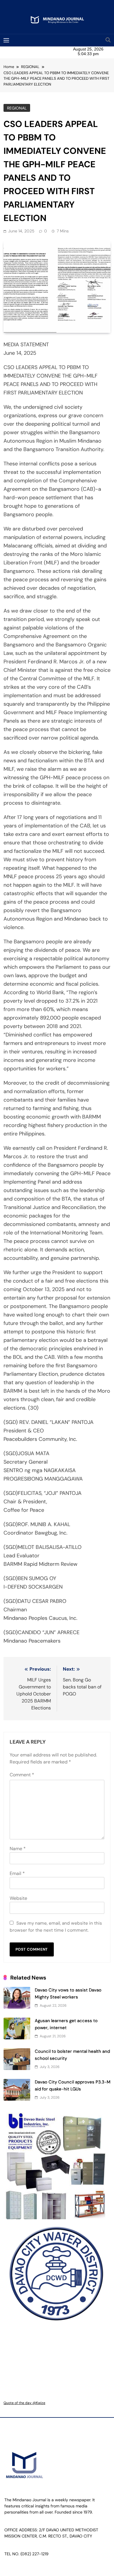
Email (17, 1873)
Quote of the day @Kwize (24, 2403)
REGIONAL (17, 108)
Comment (22, 1775)
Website (18, 1898)
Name (18, 1849)
